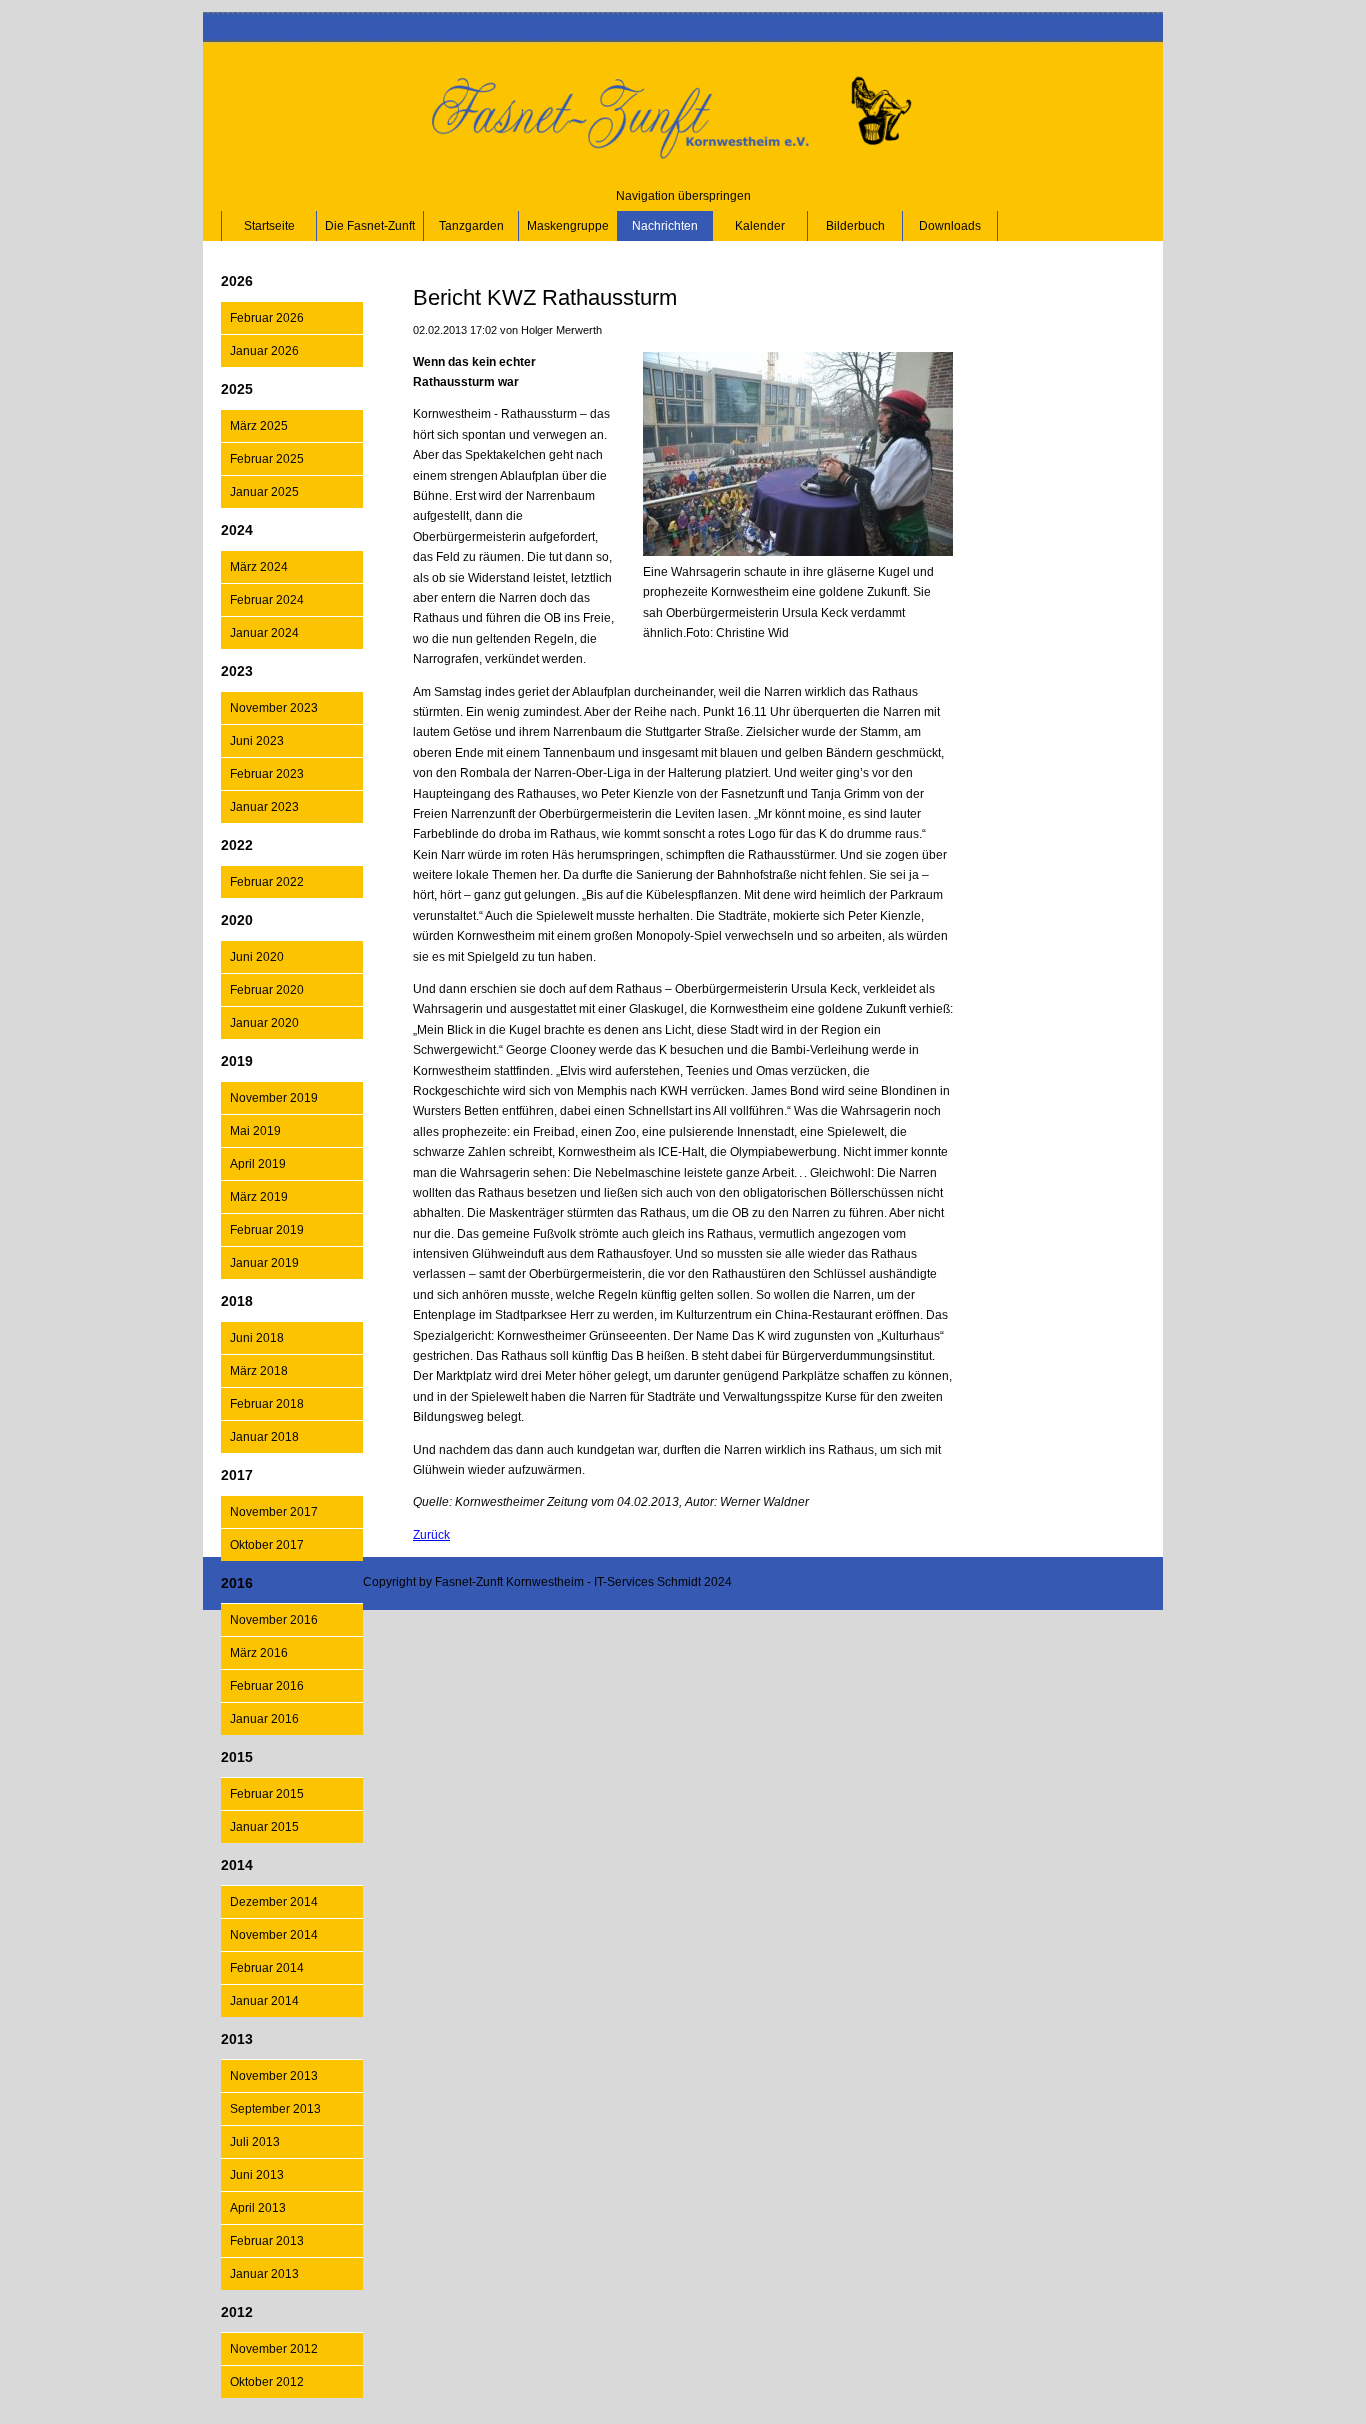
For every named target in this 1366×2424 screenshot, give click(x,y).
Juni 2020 (257, 957)
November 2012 (274, 2349)
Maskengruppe (568, 226)
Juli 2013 (255, 2142)
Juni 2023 (257, 741)
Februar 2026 (267, 318)
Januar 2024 (264, 633)
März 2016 (259, 1653)
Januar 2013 (264, 2274)
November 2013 (274, 2076)
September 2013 (275, 2109)
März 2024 (259, 567)
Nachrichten (665, 226)
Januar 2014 (264, 2001)
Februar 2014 (267, 1968)
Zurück (431, 1535)
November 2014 (274, 1935)
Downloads (950, 226)
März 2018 (259, 1371)
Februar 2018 (267, 1404)
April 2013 (258, 2208)
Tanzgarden (471, 226)
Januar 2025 (264, 492)
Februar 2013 (267, 2241)
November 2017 (274, 1512)
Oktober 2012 (267, 2382)
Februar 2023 (267, 774)
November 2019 (274, 1098)
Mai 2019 (255, 1131)
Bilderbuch (855, 226)
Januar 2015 (264, 1827)
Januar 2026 (264, 351)
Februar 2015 (267, 1794)
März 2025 (259, 426)
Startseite (269, 226)
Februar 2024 (267, 600)
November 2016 (274, 1620)
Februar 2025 (267, 459)
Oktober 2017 (267, 1545)
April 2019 (258, 1164)
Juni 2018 (257, 1338)
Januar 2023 (264, 807)
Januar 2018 (264, 1437)
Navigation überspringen (683, 196)
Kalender (760, 226)
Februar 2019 (267, 1230)
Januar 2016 (264, 1719)
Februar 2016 (267, 1686)
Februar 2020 (267, 990)
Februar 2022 (267, 882)
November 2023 (274, 708)
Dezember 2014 (274, 1902)
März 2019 (259, 1197)
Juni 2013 (257, 2175)
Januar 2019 (264, 1263)
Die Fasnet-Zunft (370, 226)
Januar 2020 (264, 1023)
